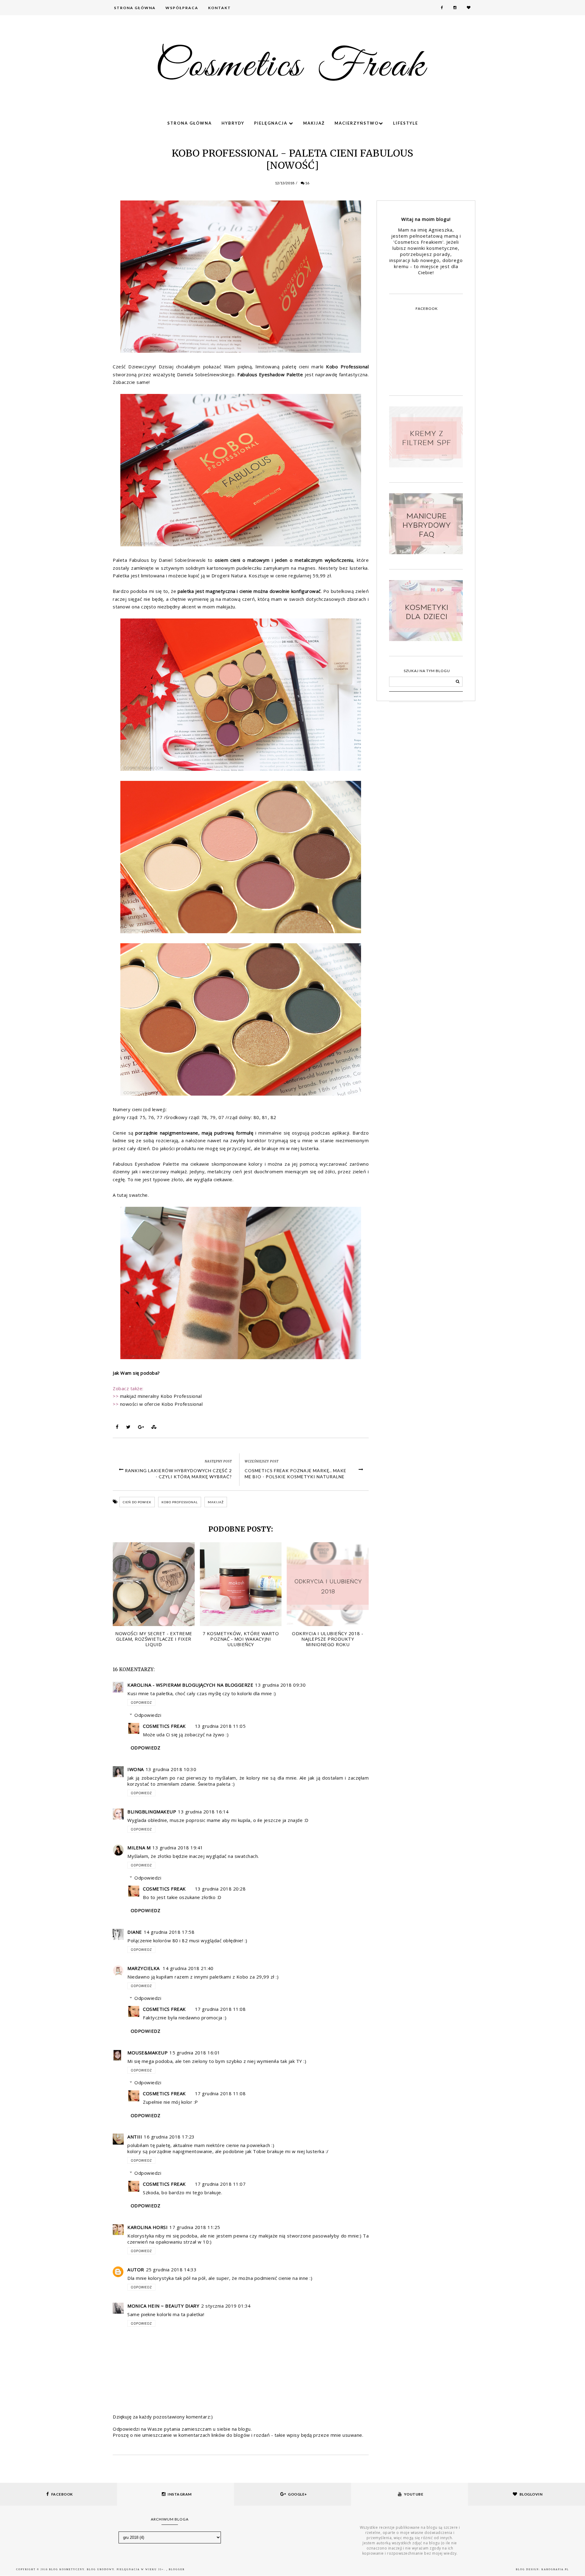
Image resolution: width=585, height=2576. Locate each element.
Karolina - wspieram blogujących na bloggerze (190, 1685)
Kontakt (220, 8)
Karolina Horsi (147, 2227)
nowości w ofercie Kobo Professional (161, 1404)
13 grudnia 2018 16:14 (203, 1812)
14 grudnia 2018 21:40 (188, 1968)
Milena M (139, 1848)
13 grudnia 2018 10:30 (171, 1769)
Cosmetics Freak (164, 1726)
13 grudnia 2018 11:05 (220, 1726)
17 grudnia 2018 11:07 (220, 2184)
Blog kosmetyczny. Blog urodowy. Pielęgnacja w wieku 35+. (108, 2569)
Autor (136, 2270)
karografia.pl (555, 2569)
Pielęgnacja (271, 123)
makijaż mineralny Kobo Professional (161, 1396)
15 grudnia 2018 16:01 (195, 2053)
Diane (135, 1932)
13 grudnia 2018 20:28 (220, 1889)
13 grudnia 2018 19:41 (178, 1848)
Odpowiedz (141, 1703)
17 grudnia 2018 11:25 (195, 2227)
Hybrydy (233, 123)
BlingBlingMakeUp (152, 1812)
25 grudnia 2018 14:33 (171, 2270)
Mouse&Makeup (147, 2053)
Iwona (136, 1769)
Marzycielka (144, 1968)
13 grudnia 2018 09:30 (280, 1685)
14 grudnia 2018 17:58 (169, 1932)
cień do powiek (137, 1502)
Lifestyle (406, 123)
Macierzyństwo (357, 123)
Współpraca (182, 8)
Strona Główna (135, 8)
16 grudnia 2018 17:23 (169, 2137)
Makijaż (314, 123)
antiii (135, 2137)
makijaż (216, 1502)
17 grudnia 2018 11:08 (220, 2009)
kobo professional (180, 1502)
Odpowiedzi (148, 1715)
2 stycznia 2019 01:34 (226, 2306)
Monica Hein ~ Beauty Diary (163, 2306)
